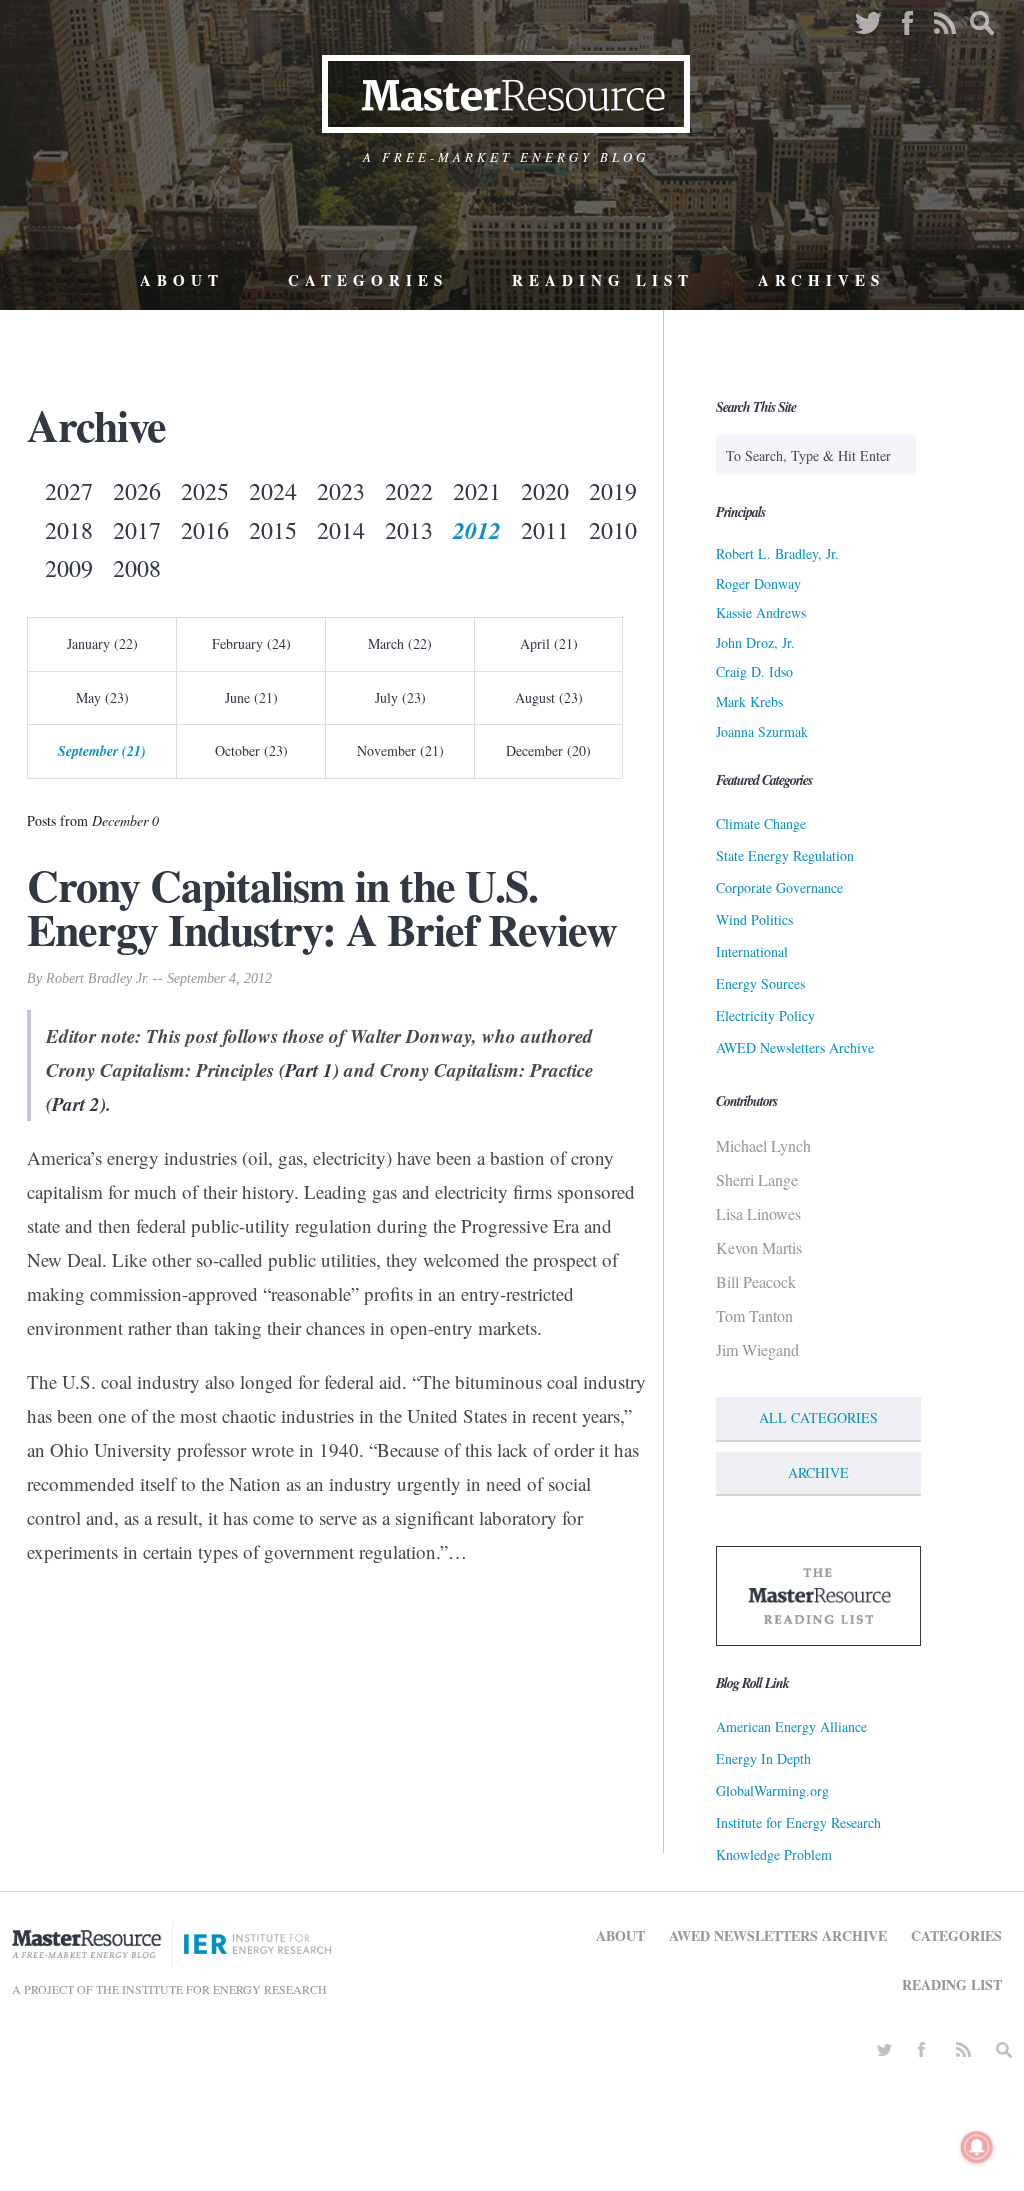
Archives (821, 280)
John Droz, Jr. (755, 642)
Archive (818, 1472)
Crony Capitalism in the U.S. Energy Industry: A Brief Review (322, 907)
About (182, 280)
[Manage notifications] (977, 2147)
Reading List (603, 280)
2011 (545, 530)
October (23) (251, 750)
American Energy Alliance (791, 1726)
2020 (545, 491)
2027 (69, 491)
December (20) (548, 750)
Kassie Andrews (761, 612)
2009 (69, 568)
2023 (341, 491)
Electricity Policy (765, 1015)
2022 (409, 491)
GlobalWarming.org (772, 1790)
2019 (613, 491)
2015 (273, 530)
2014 (341, 530)
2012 (477, 530)
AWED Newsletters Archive (795, 1047)
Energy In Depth (763, 1758)
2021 (477, 491)
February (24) (251, 643)
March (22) (400, 643)
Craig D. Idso (754, 671)
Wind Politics (754, 919)
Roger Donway (758, 583)
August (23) (549, 697)
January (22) (102, 643)
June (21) (251, 697)
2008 (137, 568)
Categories (368, 280)
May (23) (102, 697)
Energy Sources (760, 983)
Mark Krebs (749, 701)
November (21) (400, 750)
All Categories (818, 1417)
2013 (409, 530)
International (752, 951)
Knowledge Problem (774, 1854)
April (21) (549, 643)
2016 (205, 530)
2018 (69, 530)
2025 (205, 491)
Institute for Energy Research (798, 1822)
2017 (137, 530)
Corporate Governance (779, 887)
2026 (137, 491)
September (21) (102, 751)
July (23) (400, 697)
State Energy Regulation (785, 855)
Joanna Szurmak (762, 731)
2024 (273, 491)
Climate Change (761, 823)
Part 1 (309, 1069)
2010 (613, 530)
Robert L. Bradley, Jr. (777, 553)
